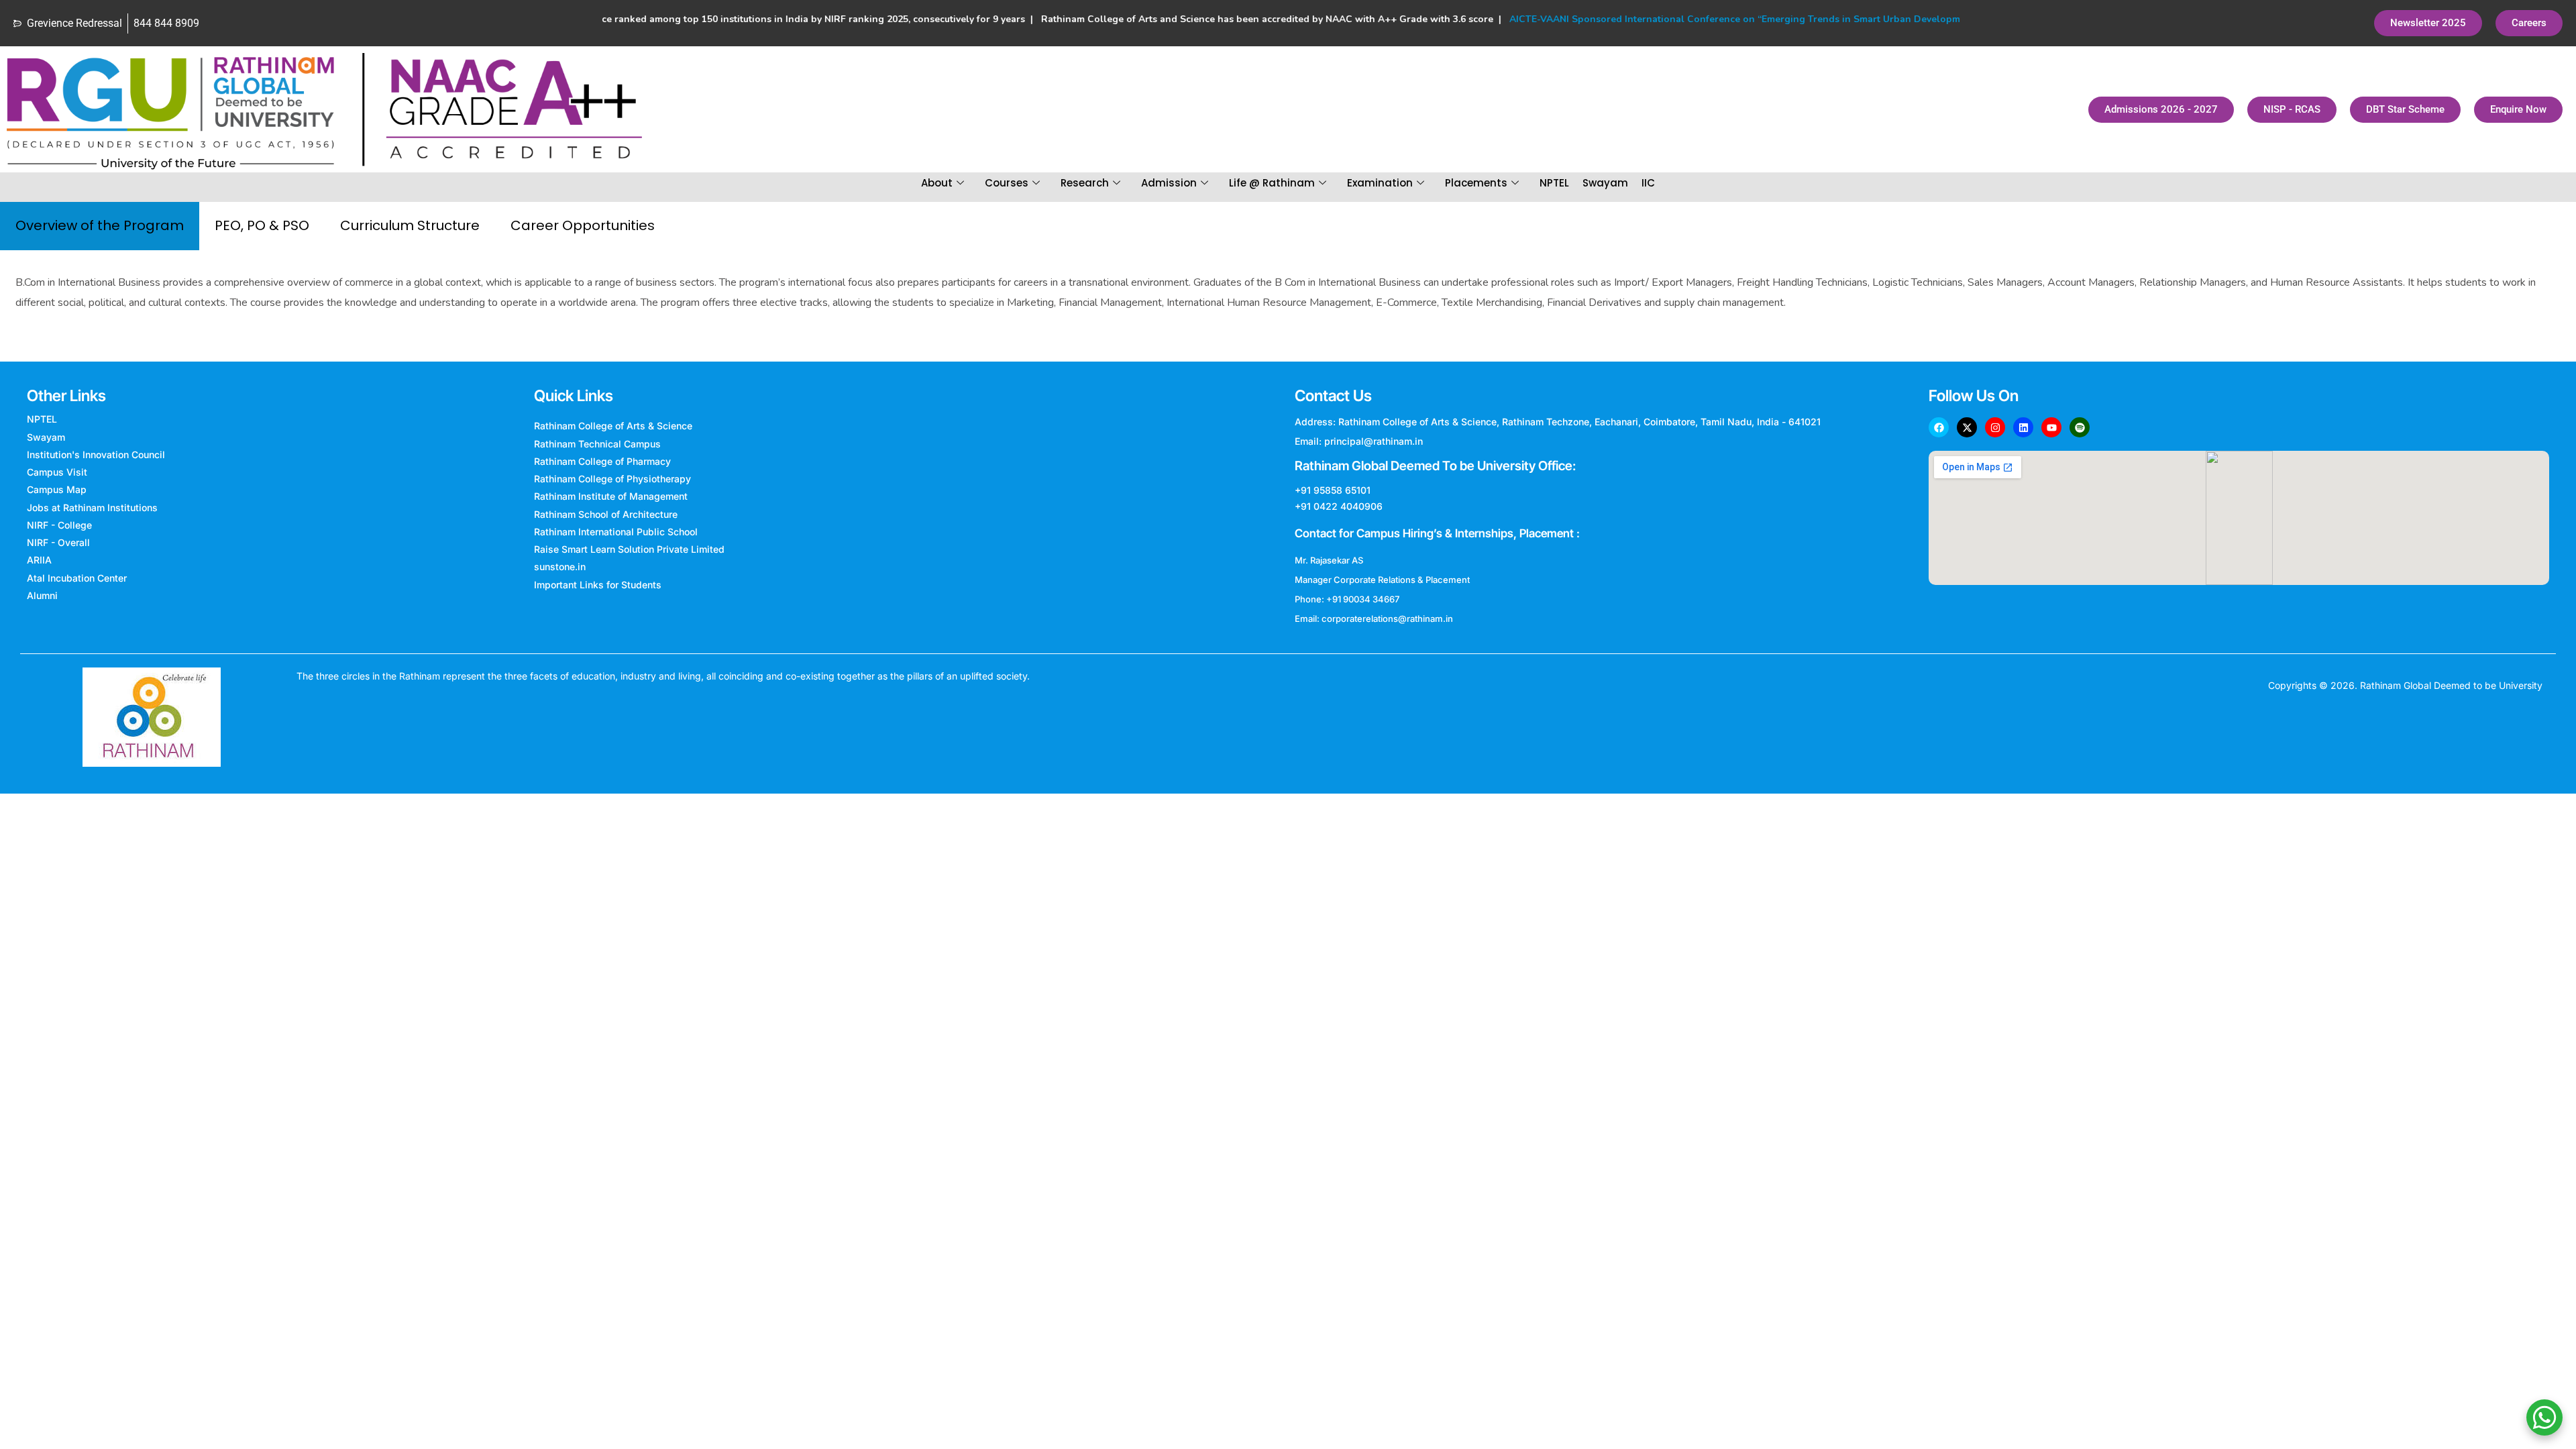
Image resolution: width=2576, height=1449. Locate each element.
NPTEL (1554, 183)
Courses (1007, 183)
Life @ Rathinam (1272, 183)
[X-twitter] (1967, 427)
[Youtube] (2051, 427)
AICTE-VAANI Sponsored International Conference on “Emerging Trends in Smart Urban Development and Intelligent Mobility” (1750, 19)
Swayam (1605, 183)
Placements (1476, 183)
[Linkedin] (2023, 427)
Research (1085, 183)
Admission (1169, 183)
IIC (1648, 183)
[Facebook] (1939, 427)
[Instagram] (1995, 427)
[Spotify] (2080, 427)
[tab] (100, 226)
